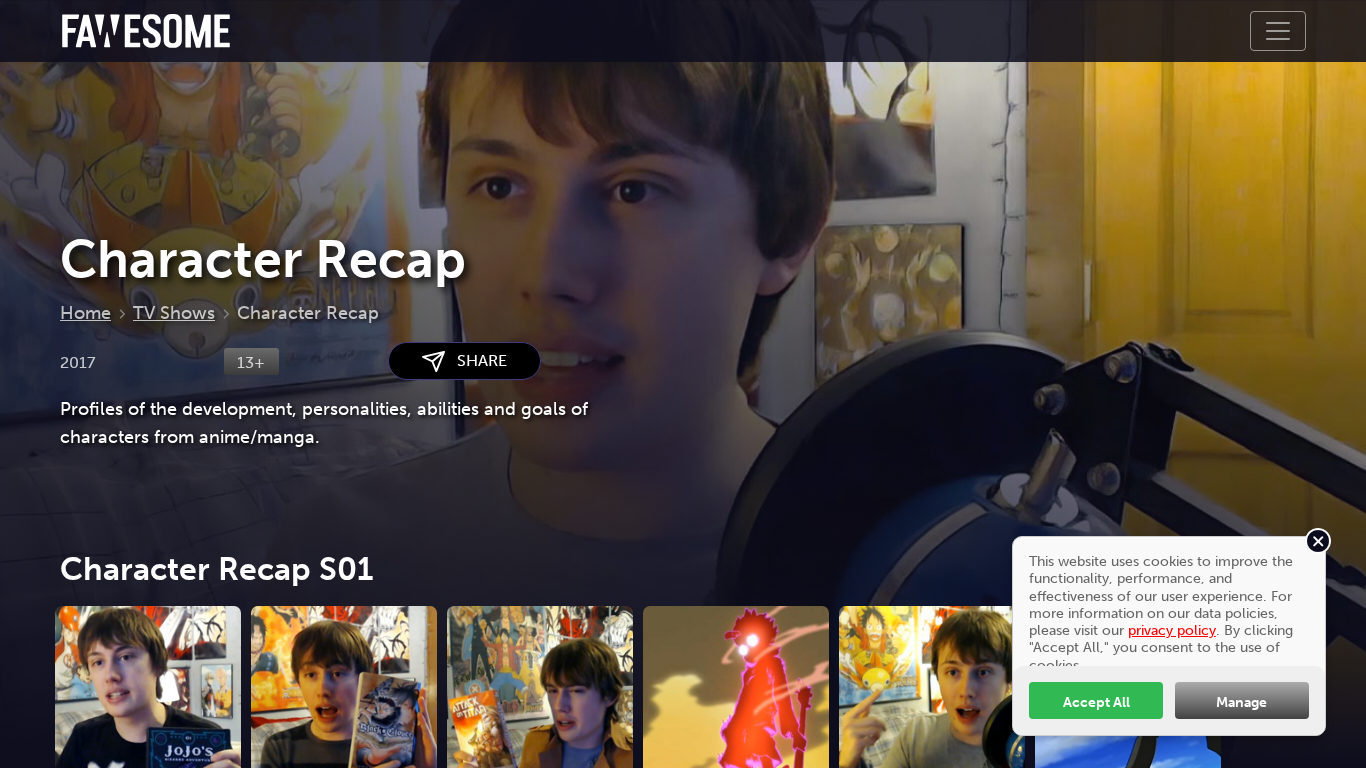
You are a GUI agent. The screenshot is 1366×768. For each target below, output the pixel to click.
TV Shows (174, 313)
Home (85, 313)
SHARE (476, 360)
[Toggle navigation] (1278, 31)
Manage (1241, 702)
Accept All (1096, 702)
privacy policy (1172, 630)
